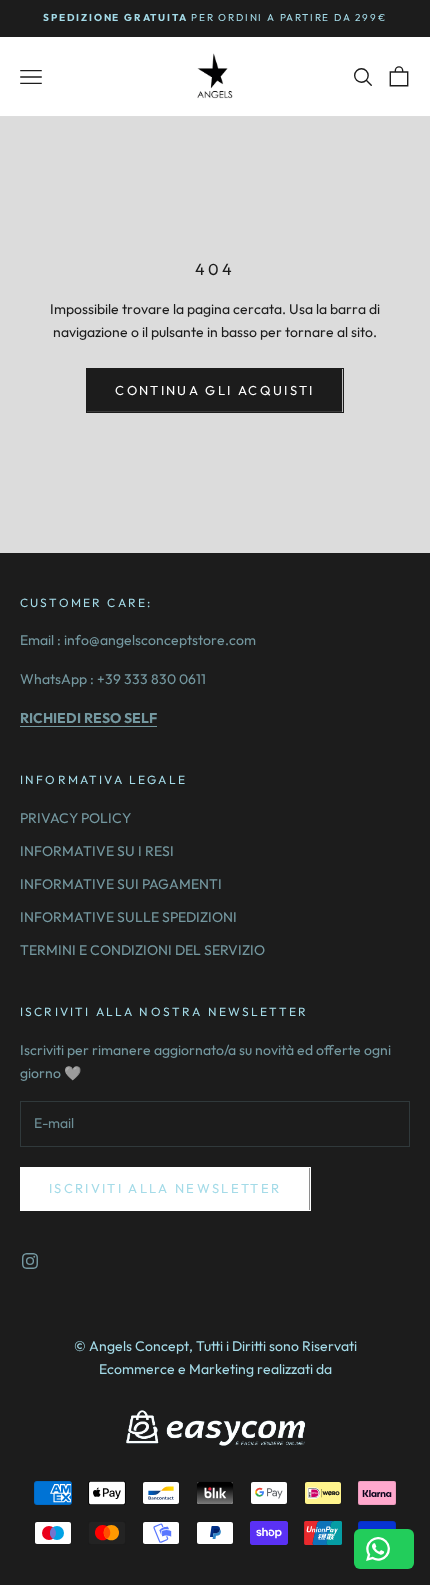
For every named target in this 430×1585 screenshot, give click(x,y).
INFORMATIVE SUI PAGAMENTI (121, 884)
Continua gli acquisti (214, 390)
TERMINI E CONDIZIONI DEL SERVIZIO (142, 950)
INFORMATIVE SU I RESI (97, 851)
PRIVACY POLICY (75, 818)
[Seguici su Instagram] (30, 1261)
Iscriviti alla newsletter (165, 1188)
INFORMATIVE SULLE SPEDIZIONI (128, 917)
